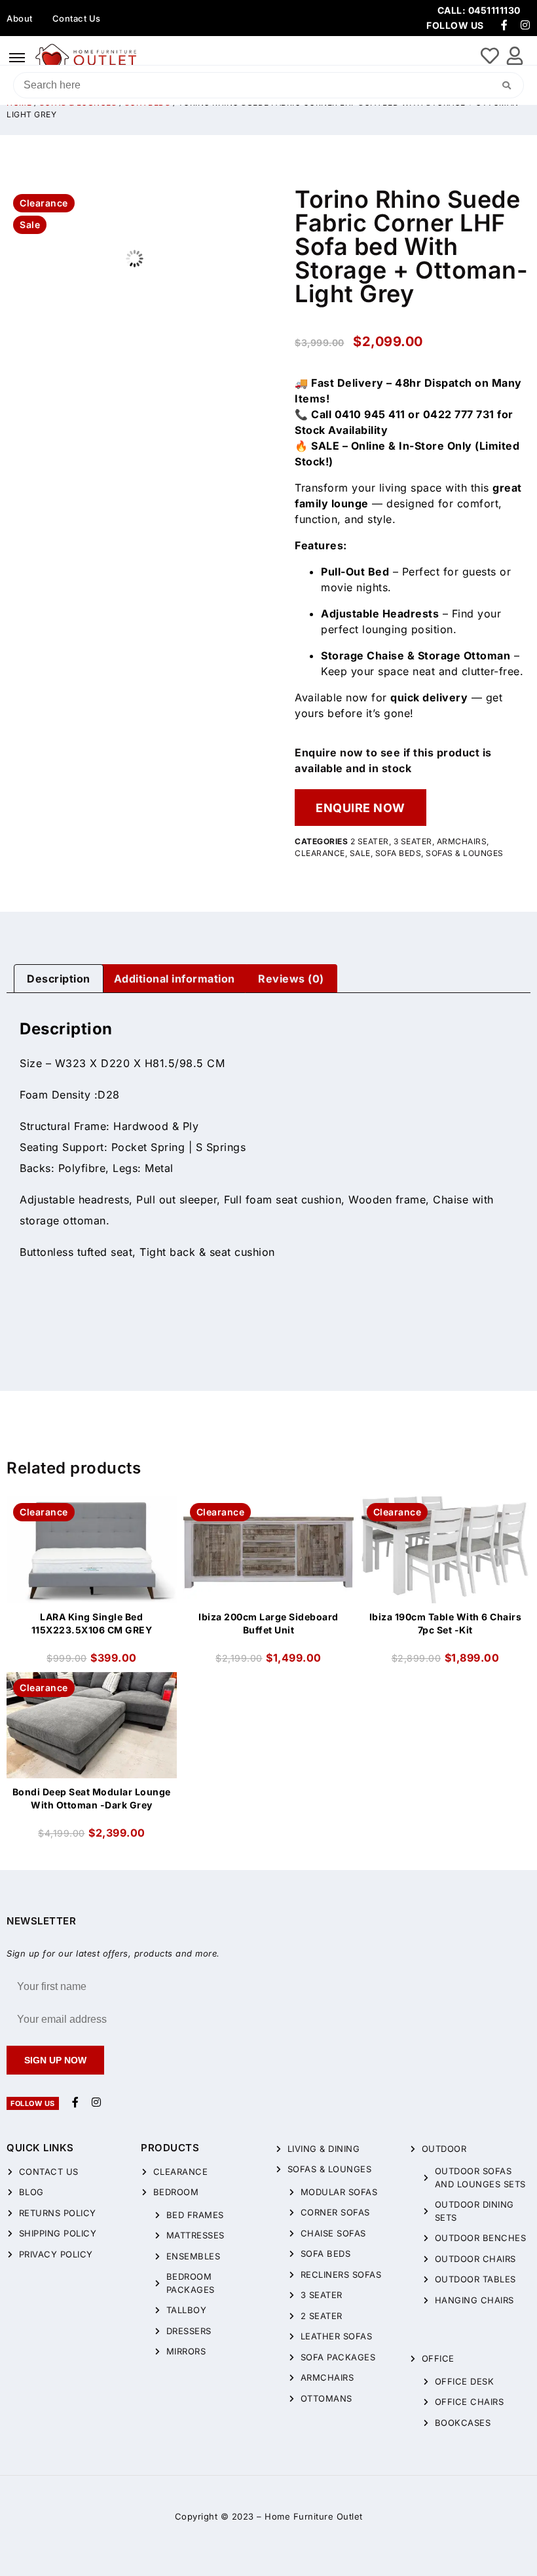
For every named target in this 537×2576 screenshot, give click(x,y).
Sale (360, 853)
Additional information (175, 979)
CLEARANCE (320, 853)
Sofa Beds (398, 853)
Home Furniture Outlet (314, 2516)
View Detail (92, 1508)
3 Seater (413, 841)
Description (59, 979)
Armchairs (462, 841)
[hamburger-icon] (17, 58)
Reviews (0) (291, 979)
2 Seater (370, 841)
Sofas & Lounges (465, 853)
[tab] (59, 979)
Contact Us (77, 18)
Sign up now (55, 2060)
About (20, 18)
